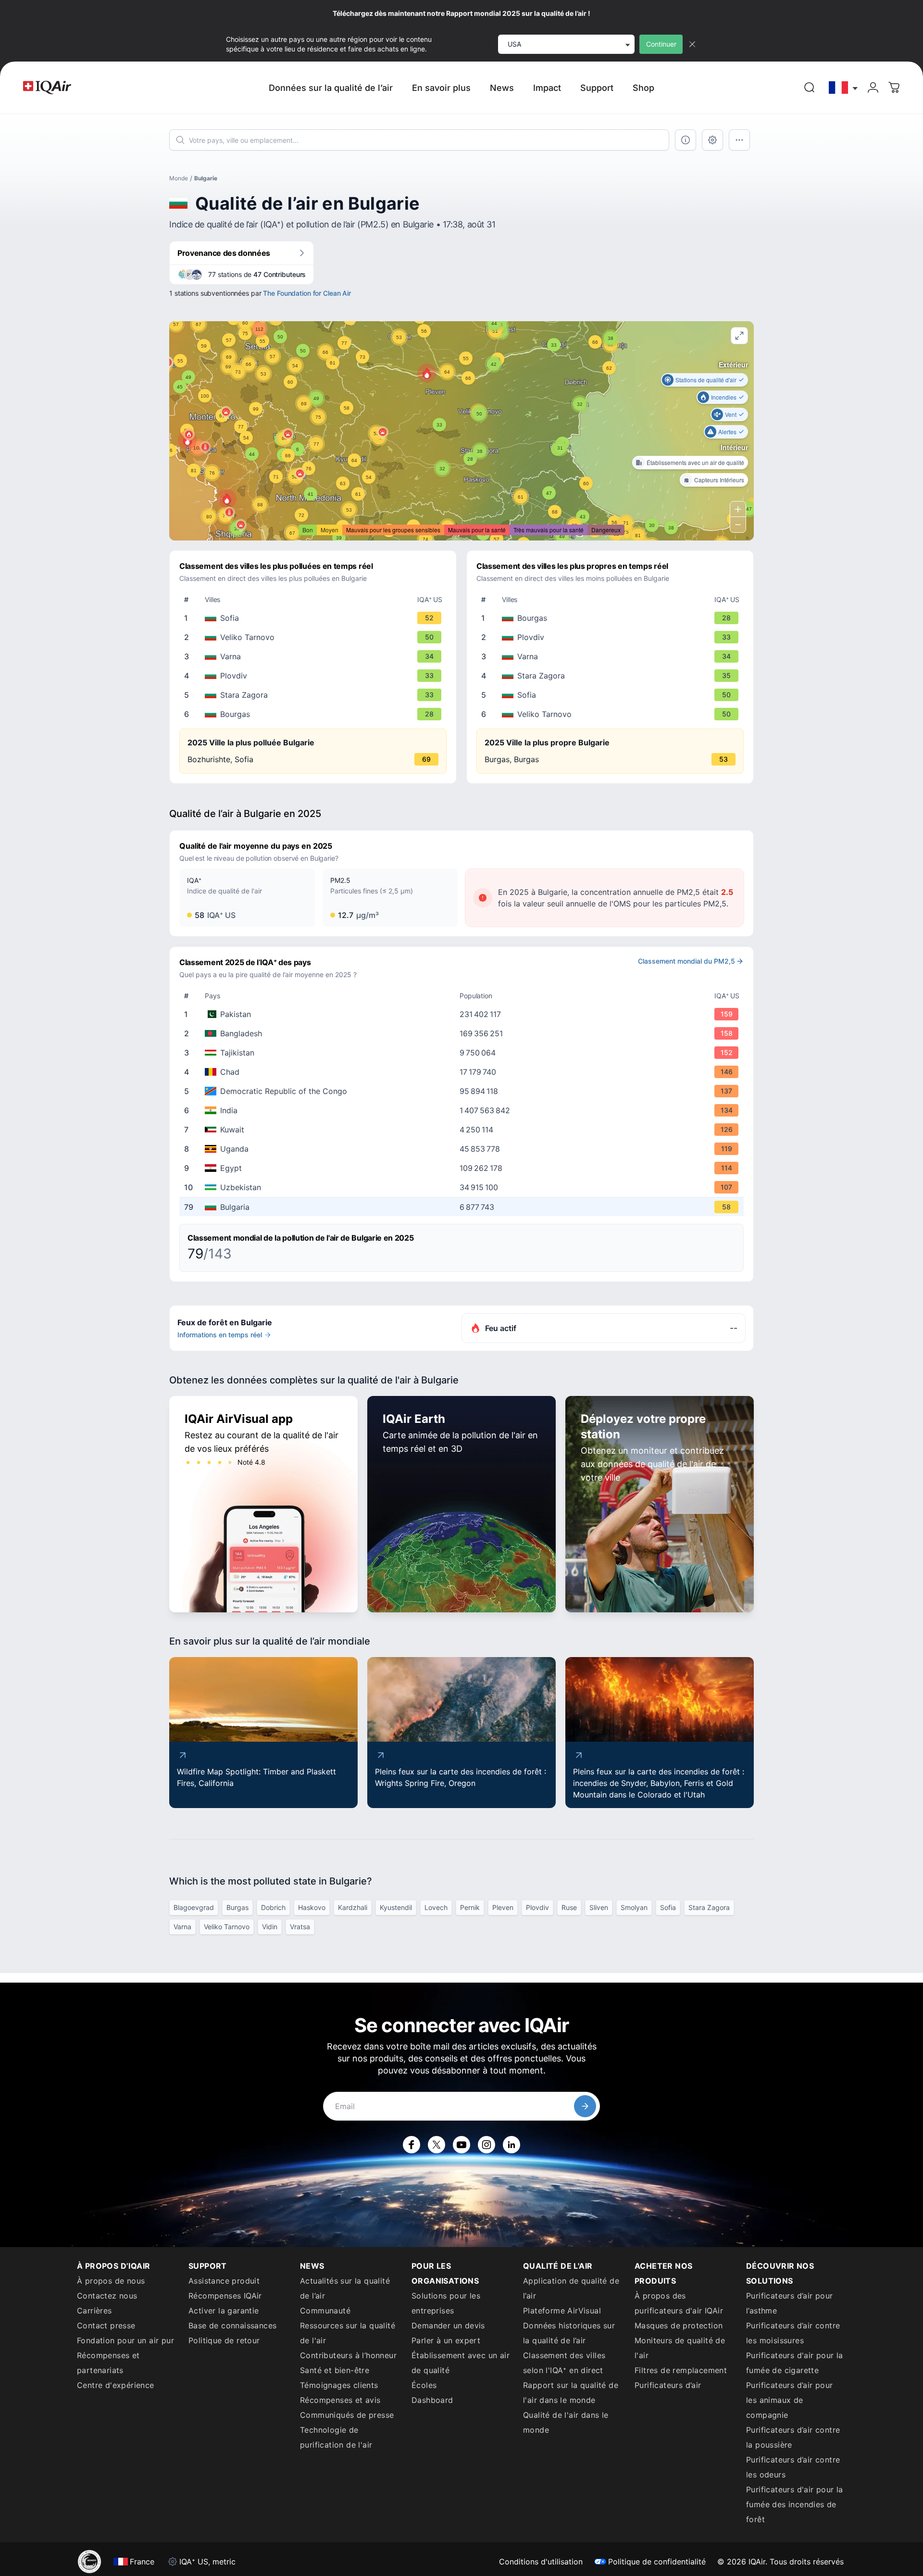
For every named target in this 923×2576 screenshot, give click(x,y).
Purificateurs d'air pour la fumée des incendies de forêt (795, 2504)
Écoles (424, 2385)
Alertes (727, 432)
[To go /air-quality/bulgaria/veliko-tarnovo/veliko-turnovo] (315, 637)
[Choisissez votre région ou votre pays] (844, 88)
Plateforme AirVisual (562, 2311)
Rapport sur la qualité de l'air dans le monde (571, 2393)
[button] (227, 499)
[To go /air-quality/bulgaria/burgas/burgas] (315, 714)
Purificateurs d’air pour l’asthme (790, 2303)
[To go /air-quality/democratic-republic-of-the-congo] (463, 1091)
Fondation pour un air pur (125, 2340)
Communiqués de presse (347, 2415)
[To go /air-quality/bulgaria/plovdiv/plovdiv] (315, 676)
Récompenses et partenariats (108, 2363)
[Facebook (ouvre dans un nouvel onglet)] (412, 2145)
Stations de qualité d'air (706, 380)
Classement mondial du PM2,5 (686, 961)
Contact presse (106, 2325)
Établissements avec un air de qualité (695, 462)
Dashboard (432, 2400)
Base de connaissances (232, 2325)
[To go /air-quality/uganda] (463, 1149)
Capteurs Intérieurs (719, 480)
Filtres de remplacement (681, 2370)
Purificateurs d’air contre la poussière (793, 2437)
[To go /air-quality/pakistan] (463, 1014)
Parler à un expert (446, 2340)
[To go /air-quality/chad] (463, 1072)
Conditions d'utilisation (541, 2562)
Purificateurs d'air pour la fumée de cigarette (795, 2363)
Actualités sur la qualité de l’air (345, 2288)
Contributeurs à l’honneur (348, 2355)
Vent (731, 414)
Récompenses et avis (340, 2400)
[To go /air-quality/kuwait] (463, 1130)
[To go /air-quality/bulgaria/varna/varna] (315, 656)
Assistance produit (224, 2281)
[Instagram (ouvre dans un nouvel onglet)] (486, 2145)
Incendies (724, 397)
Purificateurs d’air (668, 2385)
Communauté (325, 2311)
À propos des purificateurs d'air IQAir (679, 2303)
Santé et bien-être (335, 2370)
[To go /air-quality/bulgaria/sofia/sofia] (315, 618)
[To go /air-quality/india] (463, 1110)
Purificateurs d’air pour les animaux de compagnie (790, 2400)
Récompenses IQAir (225, 2296)
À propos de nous (111, 2281)
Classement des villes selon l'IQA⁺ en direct (564, 2363)
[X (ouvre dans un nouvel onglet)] (437, 2145)
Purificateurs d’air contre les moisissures (793, 2333)
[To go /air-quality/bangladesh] (463, 1033)
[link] (810, 88)
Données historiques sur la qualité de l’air (569, 2333)
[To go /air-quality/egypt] (463, 1168)
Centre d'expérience (116, 2385)
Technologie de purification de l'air (336, 2437)
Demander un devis (448, 2325)
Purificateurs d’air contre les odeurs (793, 2467)
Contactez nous (107, 2296)
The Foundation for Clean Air (307, 293)
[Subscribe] (585, 2106)
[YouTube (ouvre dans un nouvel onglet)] (461, 2145)
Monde (179, 178)
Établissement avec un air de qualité (461, 2363)
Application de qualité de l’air (571, 2288)
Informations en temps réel (220, 1335)
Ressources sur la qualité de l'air (348, 2333)
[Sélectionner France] (844, 88)
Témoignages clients (339, 2385)
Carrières (94, 2311)
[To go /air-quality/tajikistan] (463, 1053)
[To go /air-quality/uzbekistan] (463, 1187)
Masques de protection (679, 2325)
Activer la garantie (224, 2311)
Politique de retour (224, 2340)
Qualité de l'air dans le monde (566, 2422)
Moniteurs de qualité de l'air (680, 2348)
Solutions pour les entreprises (446, 2303)
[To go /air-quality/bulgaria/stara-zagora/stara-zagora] (315, 695)
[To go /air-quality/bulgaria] (463, 1207)
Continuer (661, 44)
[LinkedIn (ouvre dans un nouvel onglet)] (511, 2145)
